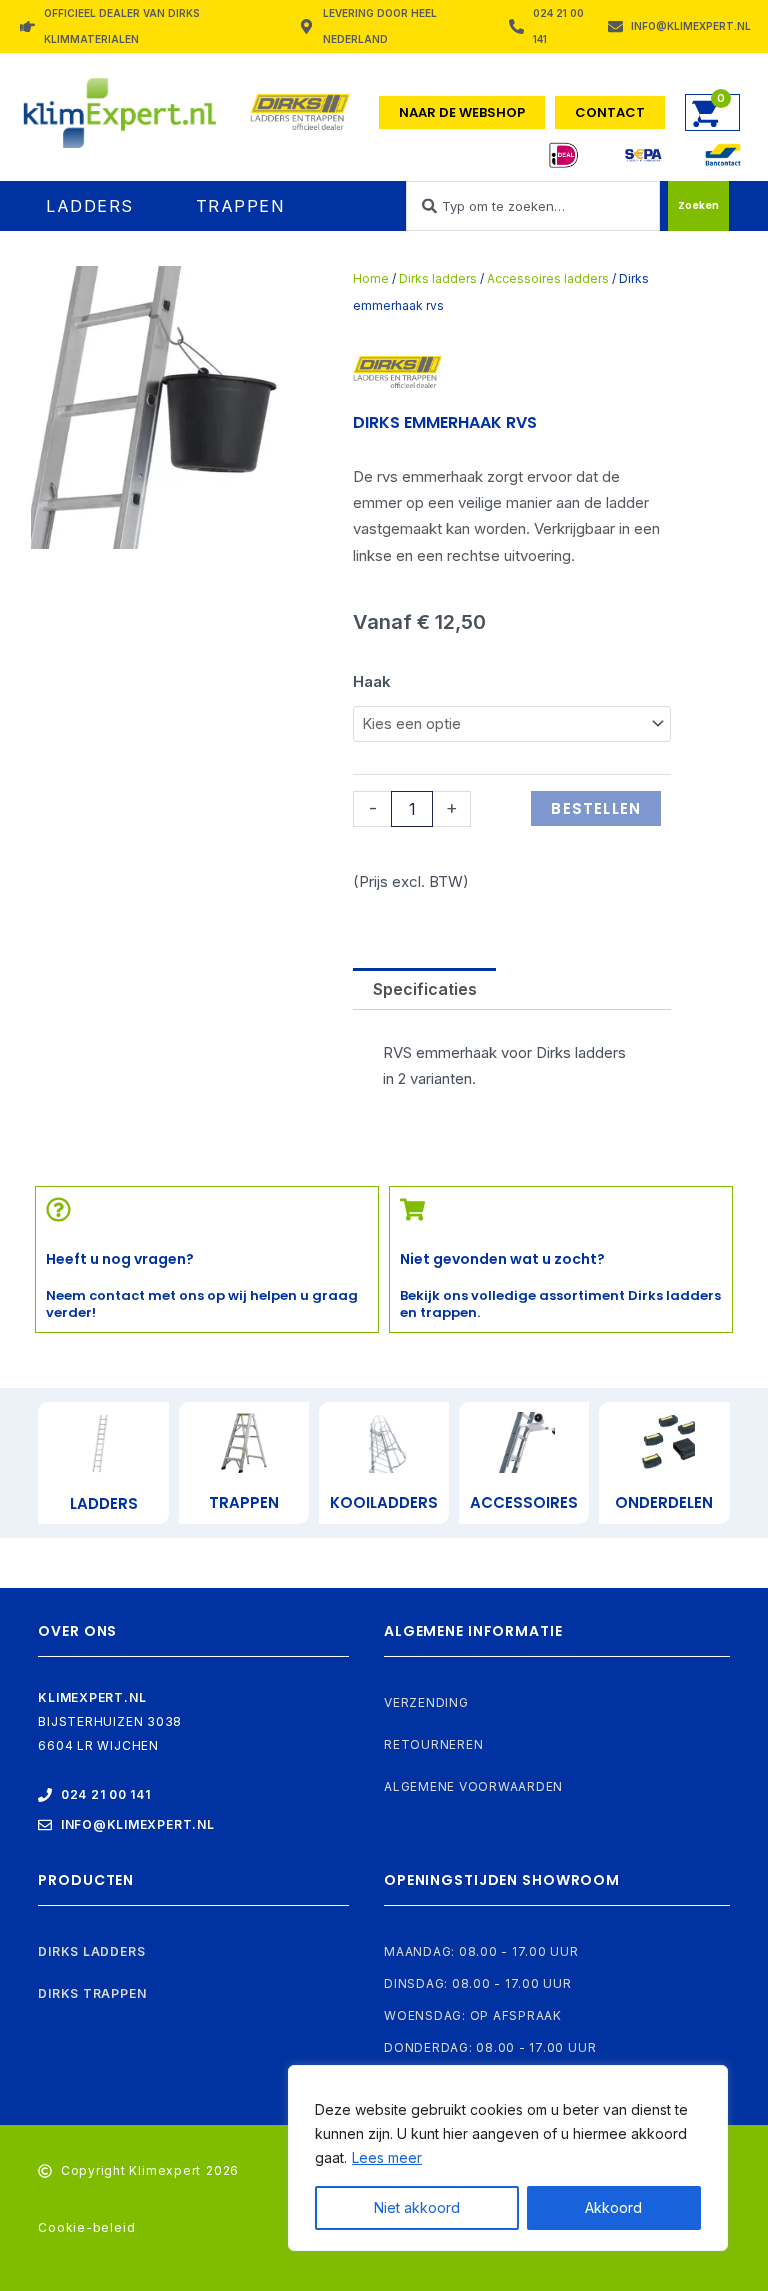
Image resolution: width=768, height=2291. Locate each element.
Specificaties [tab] (425, 989)
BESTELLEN (596, 808)
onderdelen (664, 1502)
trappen (244, 1502)
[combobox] (532, 206)
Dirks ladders (438, 278)
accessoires (524, 1502)
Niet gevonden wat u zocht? (502, 1259)
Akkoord (613, 2207)
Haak (372, 681)
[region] (508, 2158)
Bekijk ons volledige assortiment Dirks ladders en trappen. (560, 1304)
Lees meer (387, 2157)
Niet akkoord (417, 2207)
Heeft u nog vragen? (120, 1259)
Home (371, 278)
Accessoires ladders (548, 278)
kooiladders (384, 1502)
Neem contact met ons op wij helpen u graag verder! (202, 1304)
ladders (104, 1503)
